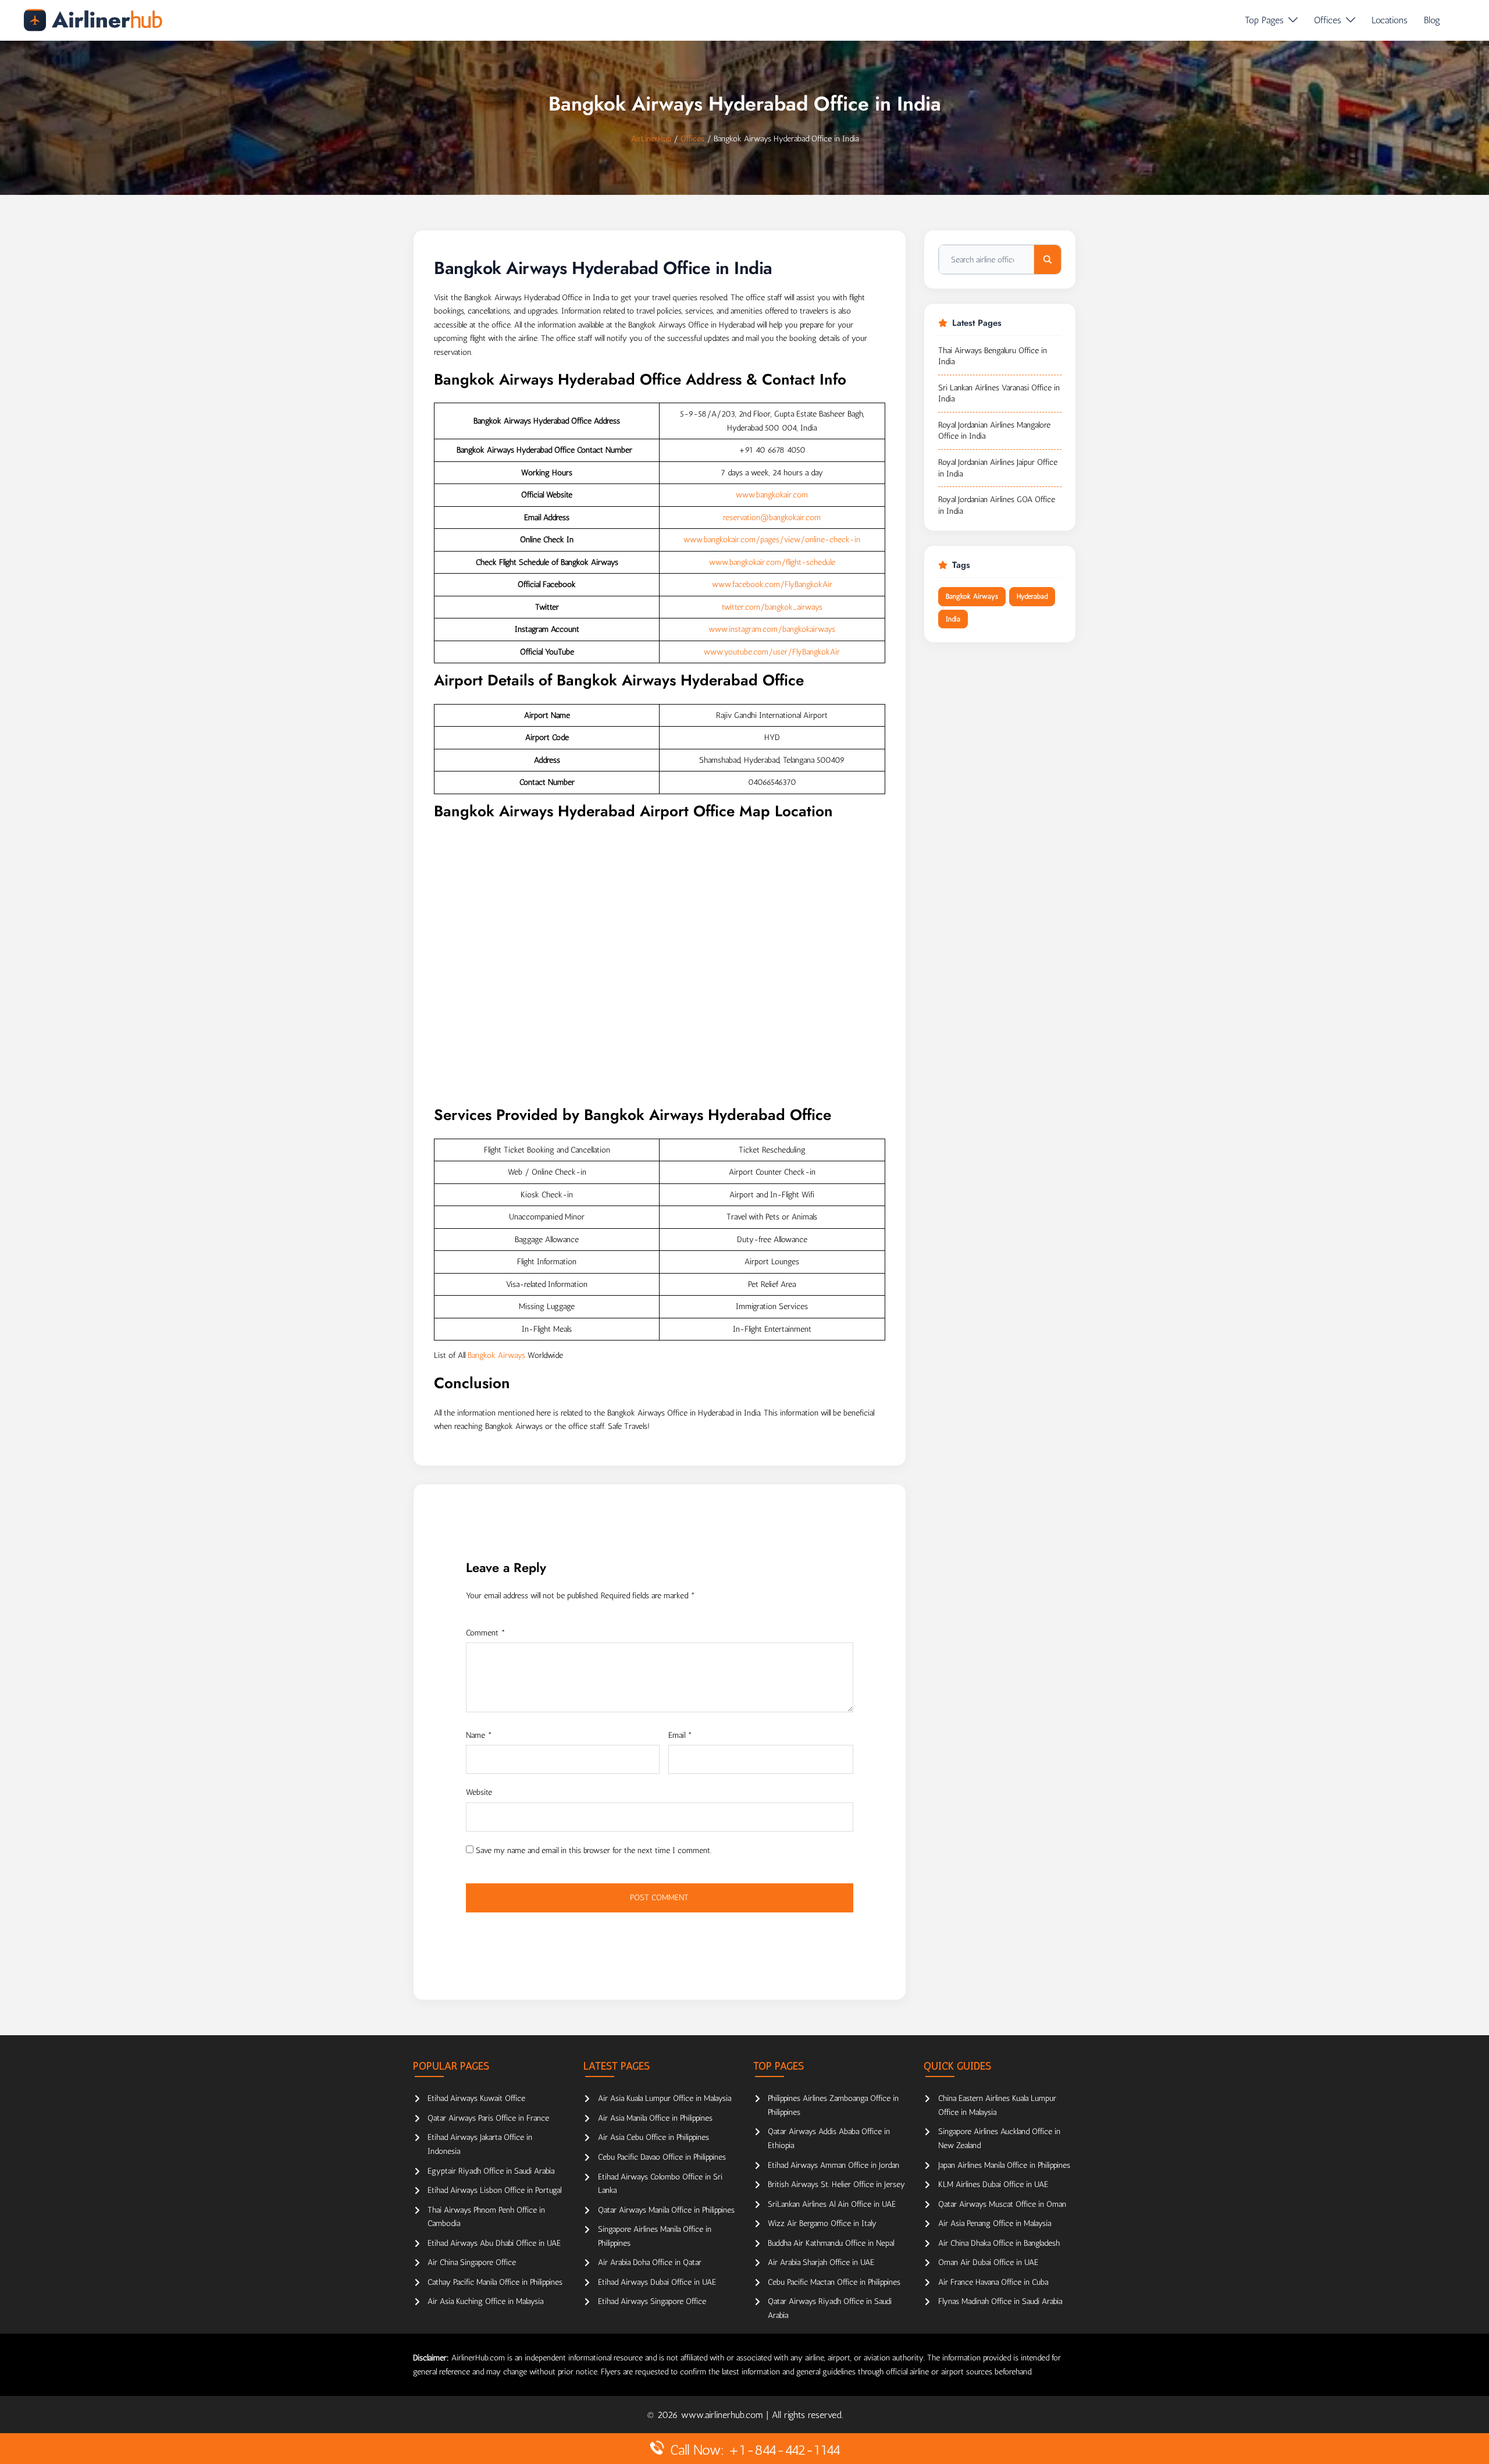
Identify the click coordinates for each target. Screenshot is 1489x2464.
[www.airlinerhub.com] (93, 20)
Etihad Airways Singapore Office (652, 2301)
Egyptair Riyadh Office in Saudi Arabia (491, 2171)
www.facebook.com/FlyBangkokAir (772, 584)
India (953, 619)
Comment (486, 1633)
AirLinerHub (651, 139)
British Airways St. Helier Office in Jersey (836, 2184)
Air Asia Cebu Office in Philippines (653, 2137)
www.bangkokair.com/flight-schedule (772, 562)
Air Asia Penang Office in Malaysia (995, 2223)
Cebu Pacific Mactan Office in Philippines (834, 2282)
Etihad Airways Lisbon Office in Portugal (494, 2190)
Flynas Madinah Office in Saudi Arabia (1000, 2301)
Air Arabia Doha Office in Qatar (650, 2262)
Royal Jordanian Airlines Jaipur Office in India (998, 468)
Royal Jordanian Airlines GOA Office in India (997, 505)
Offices (1328, 20)
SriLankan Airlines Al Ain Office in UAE (832, 2204)
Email (680, 1735)
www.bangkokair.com (772, 495)
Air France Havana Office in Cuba (993, 2282)
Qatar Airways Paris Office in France (488, 2118)
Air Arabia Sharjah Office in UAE (821, 2262)
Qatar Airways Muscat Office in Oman (1002, 2204)
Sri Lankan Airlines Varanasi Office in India (999, 394)
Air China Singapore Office (472, 2262)
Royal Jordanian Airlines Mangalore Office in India (994, 431)
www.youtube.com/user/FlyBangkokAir (772, 652)
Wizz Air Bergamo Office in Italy (822, 2223)
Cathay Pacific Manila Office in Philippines (495, 2282)
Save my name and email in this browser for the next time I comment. (594, 1850)
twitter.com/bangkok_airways (772, 607)
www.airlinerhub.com (724, 2415)
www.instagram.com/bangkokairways (772, 629)
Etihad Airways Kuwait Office (476, 2098)
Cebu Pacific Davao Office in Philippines (662, 2157)
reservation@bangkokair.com (772, 518)
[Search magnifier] (1048, 259)
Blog (1432, 20)
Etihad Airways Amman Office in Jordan (833, 2165)
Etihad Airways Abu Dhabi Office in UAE (494, 2243)
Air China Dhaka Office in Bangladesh (999, 2243)
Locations (1390, 20)
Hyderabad (1032, 596)
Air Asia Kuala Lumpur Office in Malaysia (665, 2098)
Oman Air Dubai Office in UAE (988, 2262)
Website (479, 1792)
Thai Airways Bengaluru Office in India (993, 356)
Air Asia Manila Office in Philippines (655, 2118)
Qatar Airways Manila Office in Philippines (666, 2210)
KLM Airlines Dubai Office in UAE (993, 2184)
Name (479, 1735)
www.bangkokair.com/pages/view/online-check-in (772, 540)
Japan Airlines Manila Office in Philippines (1004, 2165)
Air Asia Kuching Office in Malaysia (485, 2301)
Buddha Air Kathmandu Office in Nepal (831, 2243)
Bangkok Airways (496, 1355)
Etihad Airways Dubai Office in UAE (657, 2282)
